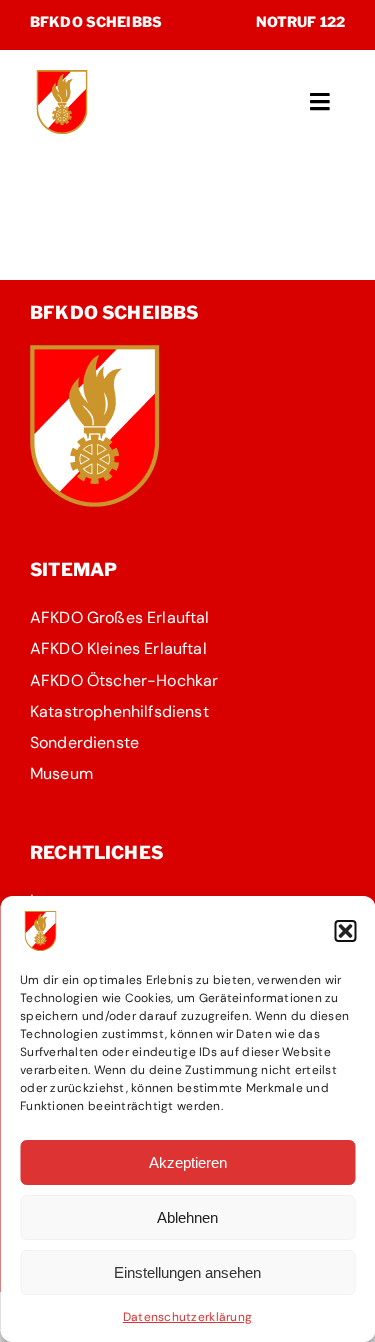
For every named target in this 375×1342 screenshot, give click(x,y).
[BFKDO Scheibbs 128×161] (95, 354)
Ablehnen (187, 1217)
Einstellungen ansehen (187, 1272)
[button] (345, 931)
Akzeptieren (188, 1162)
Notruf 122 (300, 21)
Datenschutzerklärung (187, 1317)
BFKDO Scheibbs (96, 21)
